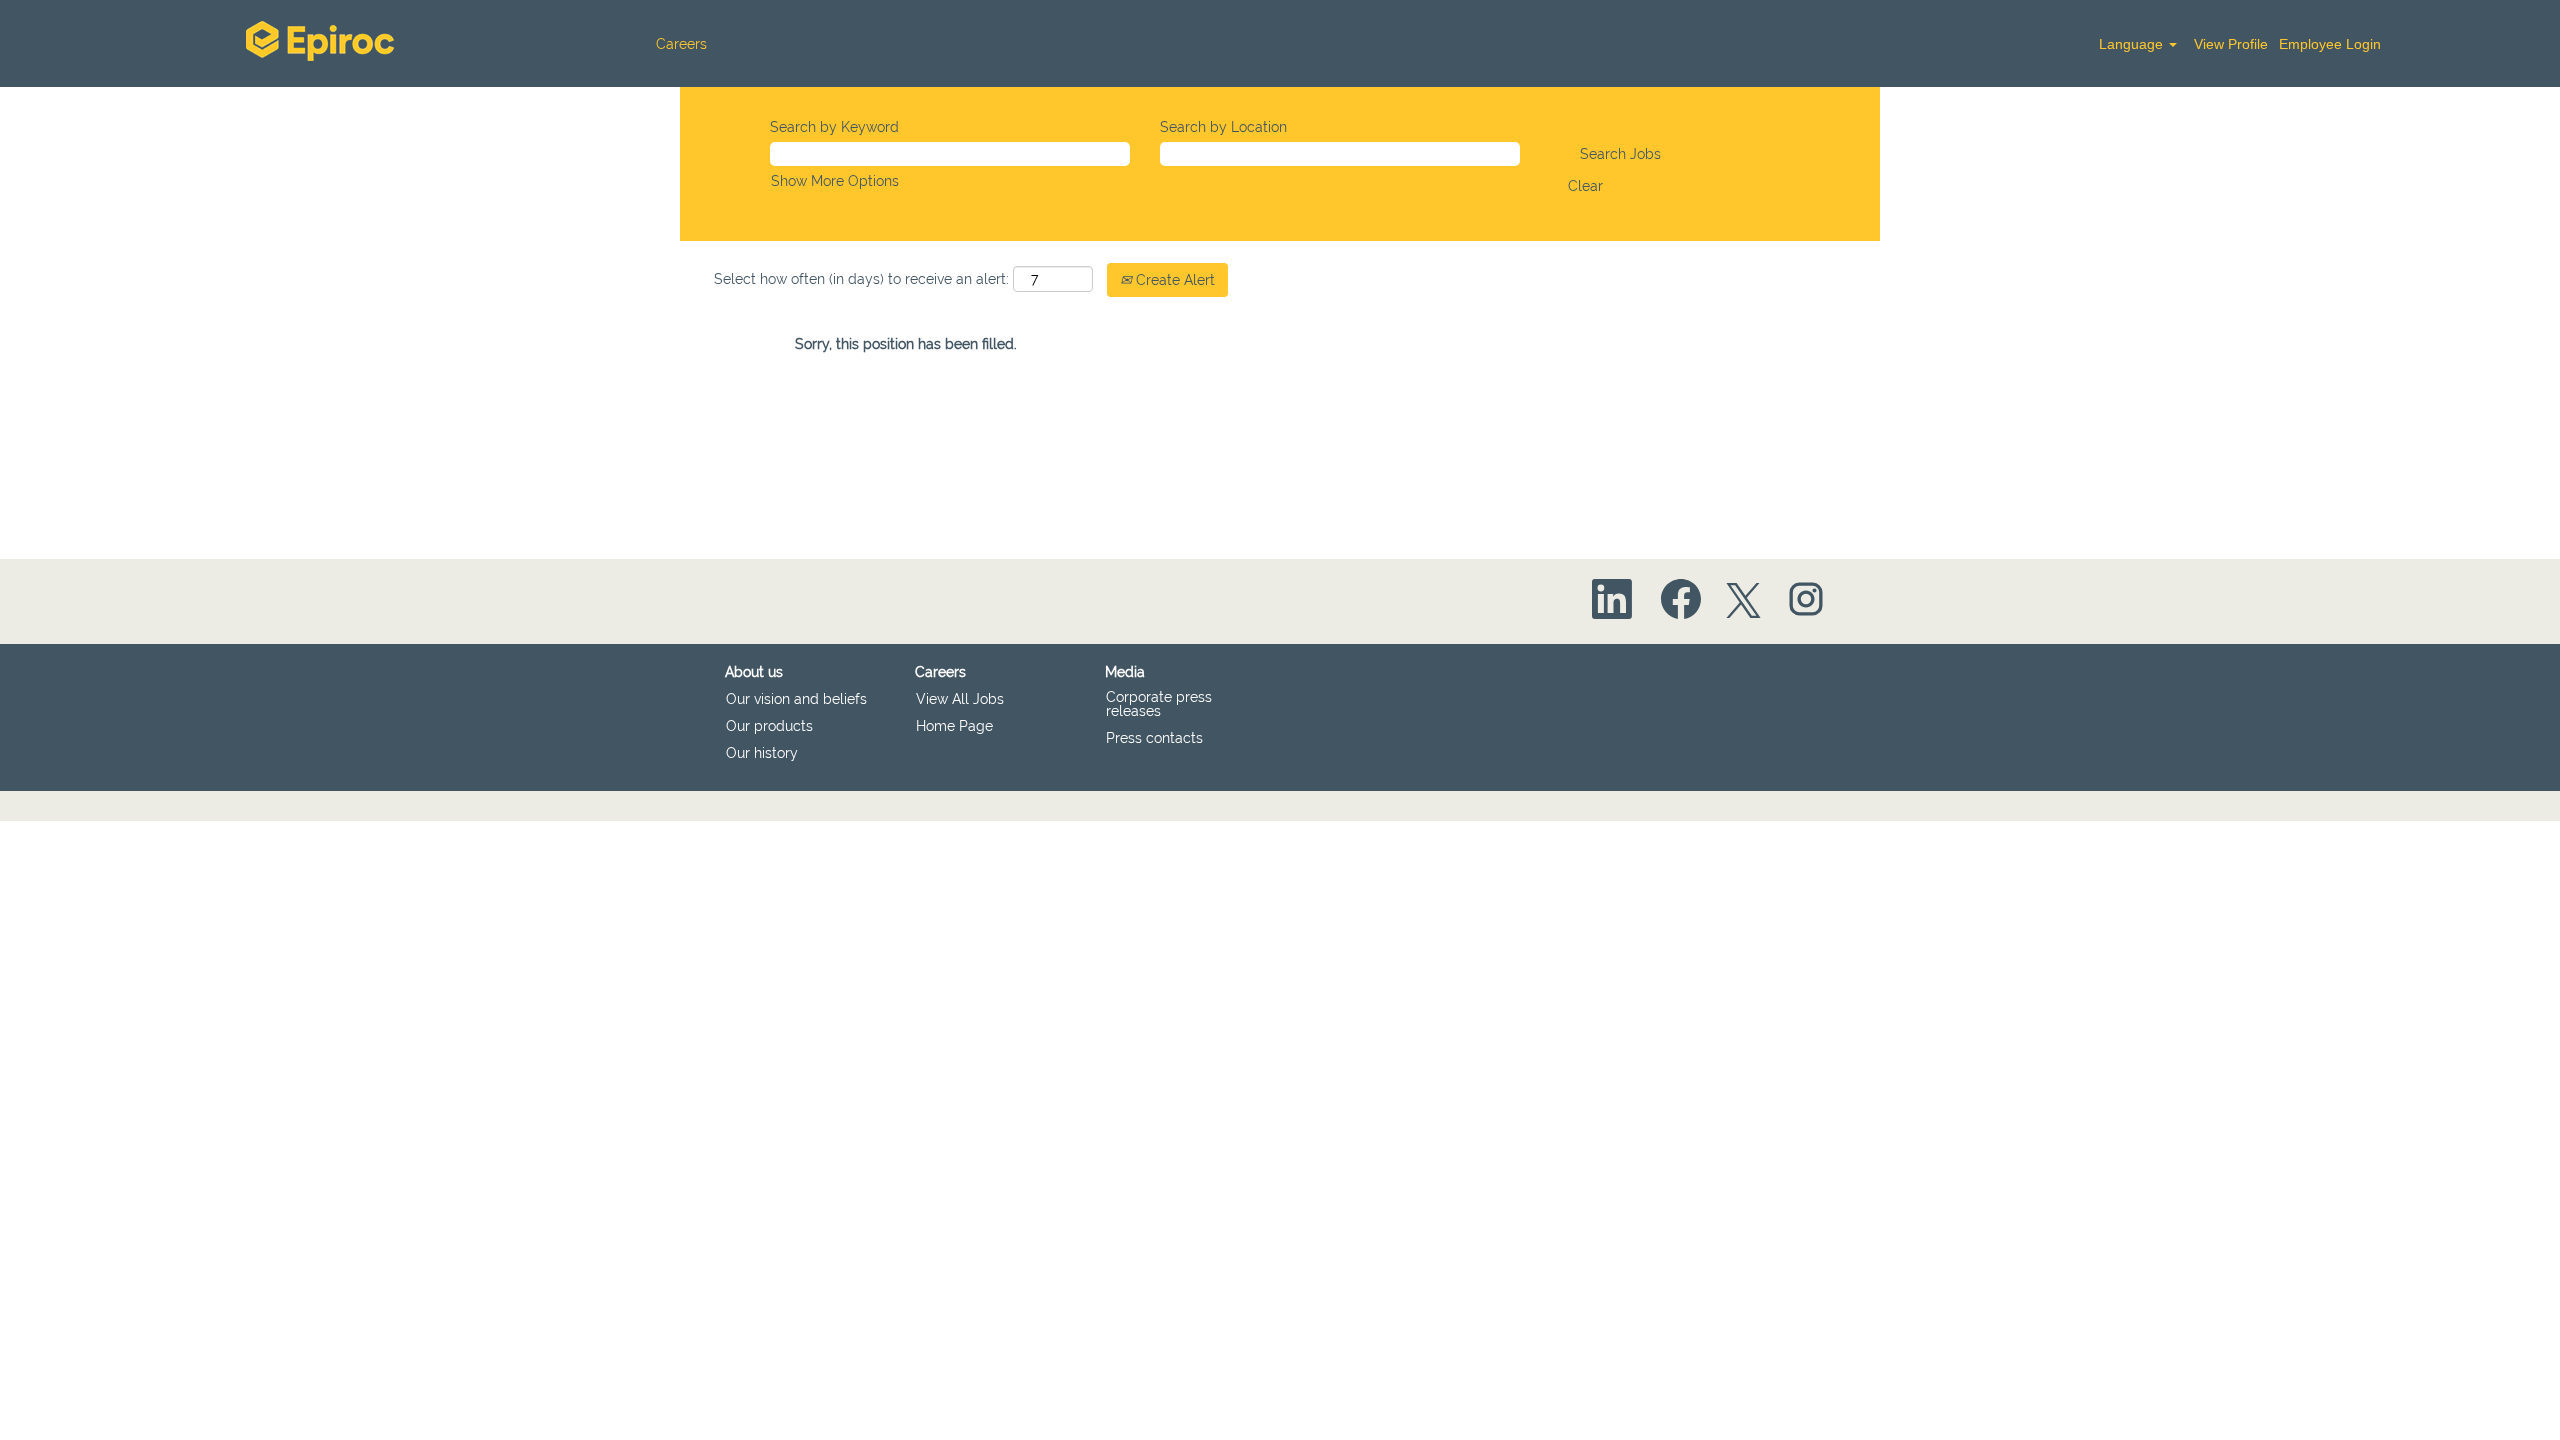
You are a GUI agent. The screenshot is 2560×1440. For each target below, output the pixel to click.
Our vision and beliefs (796, 699)
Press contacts (1154, 738)
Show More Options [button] (835, 181)
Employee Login (2330, 44)
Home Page (954, 726)
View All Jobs (960, 699)
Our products (769, 726)
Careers (681, 44)
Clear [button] (1585, 186)
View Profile (2231, 44)
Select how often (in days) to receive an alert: (861, 279)
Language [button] (2133, 44)
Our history (762, 753)
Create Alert (1173, 280)
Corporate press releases (1159, 704)
